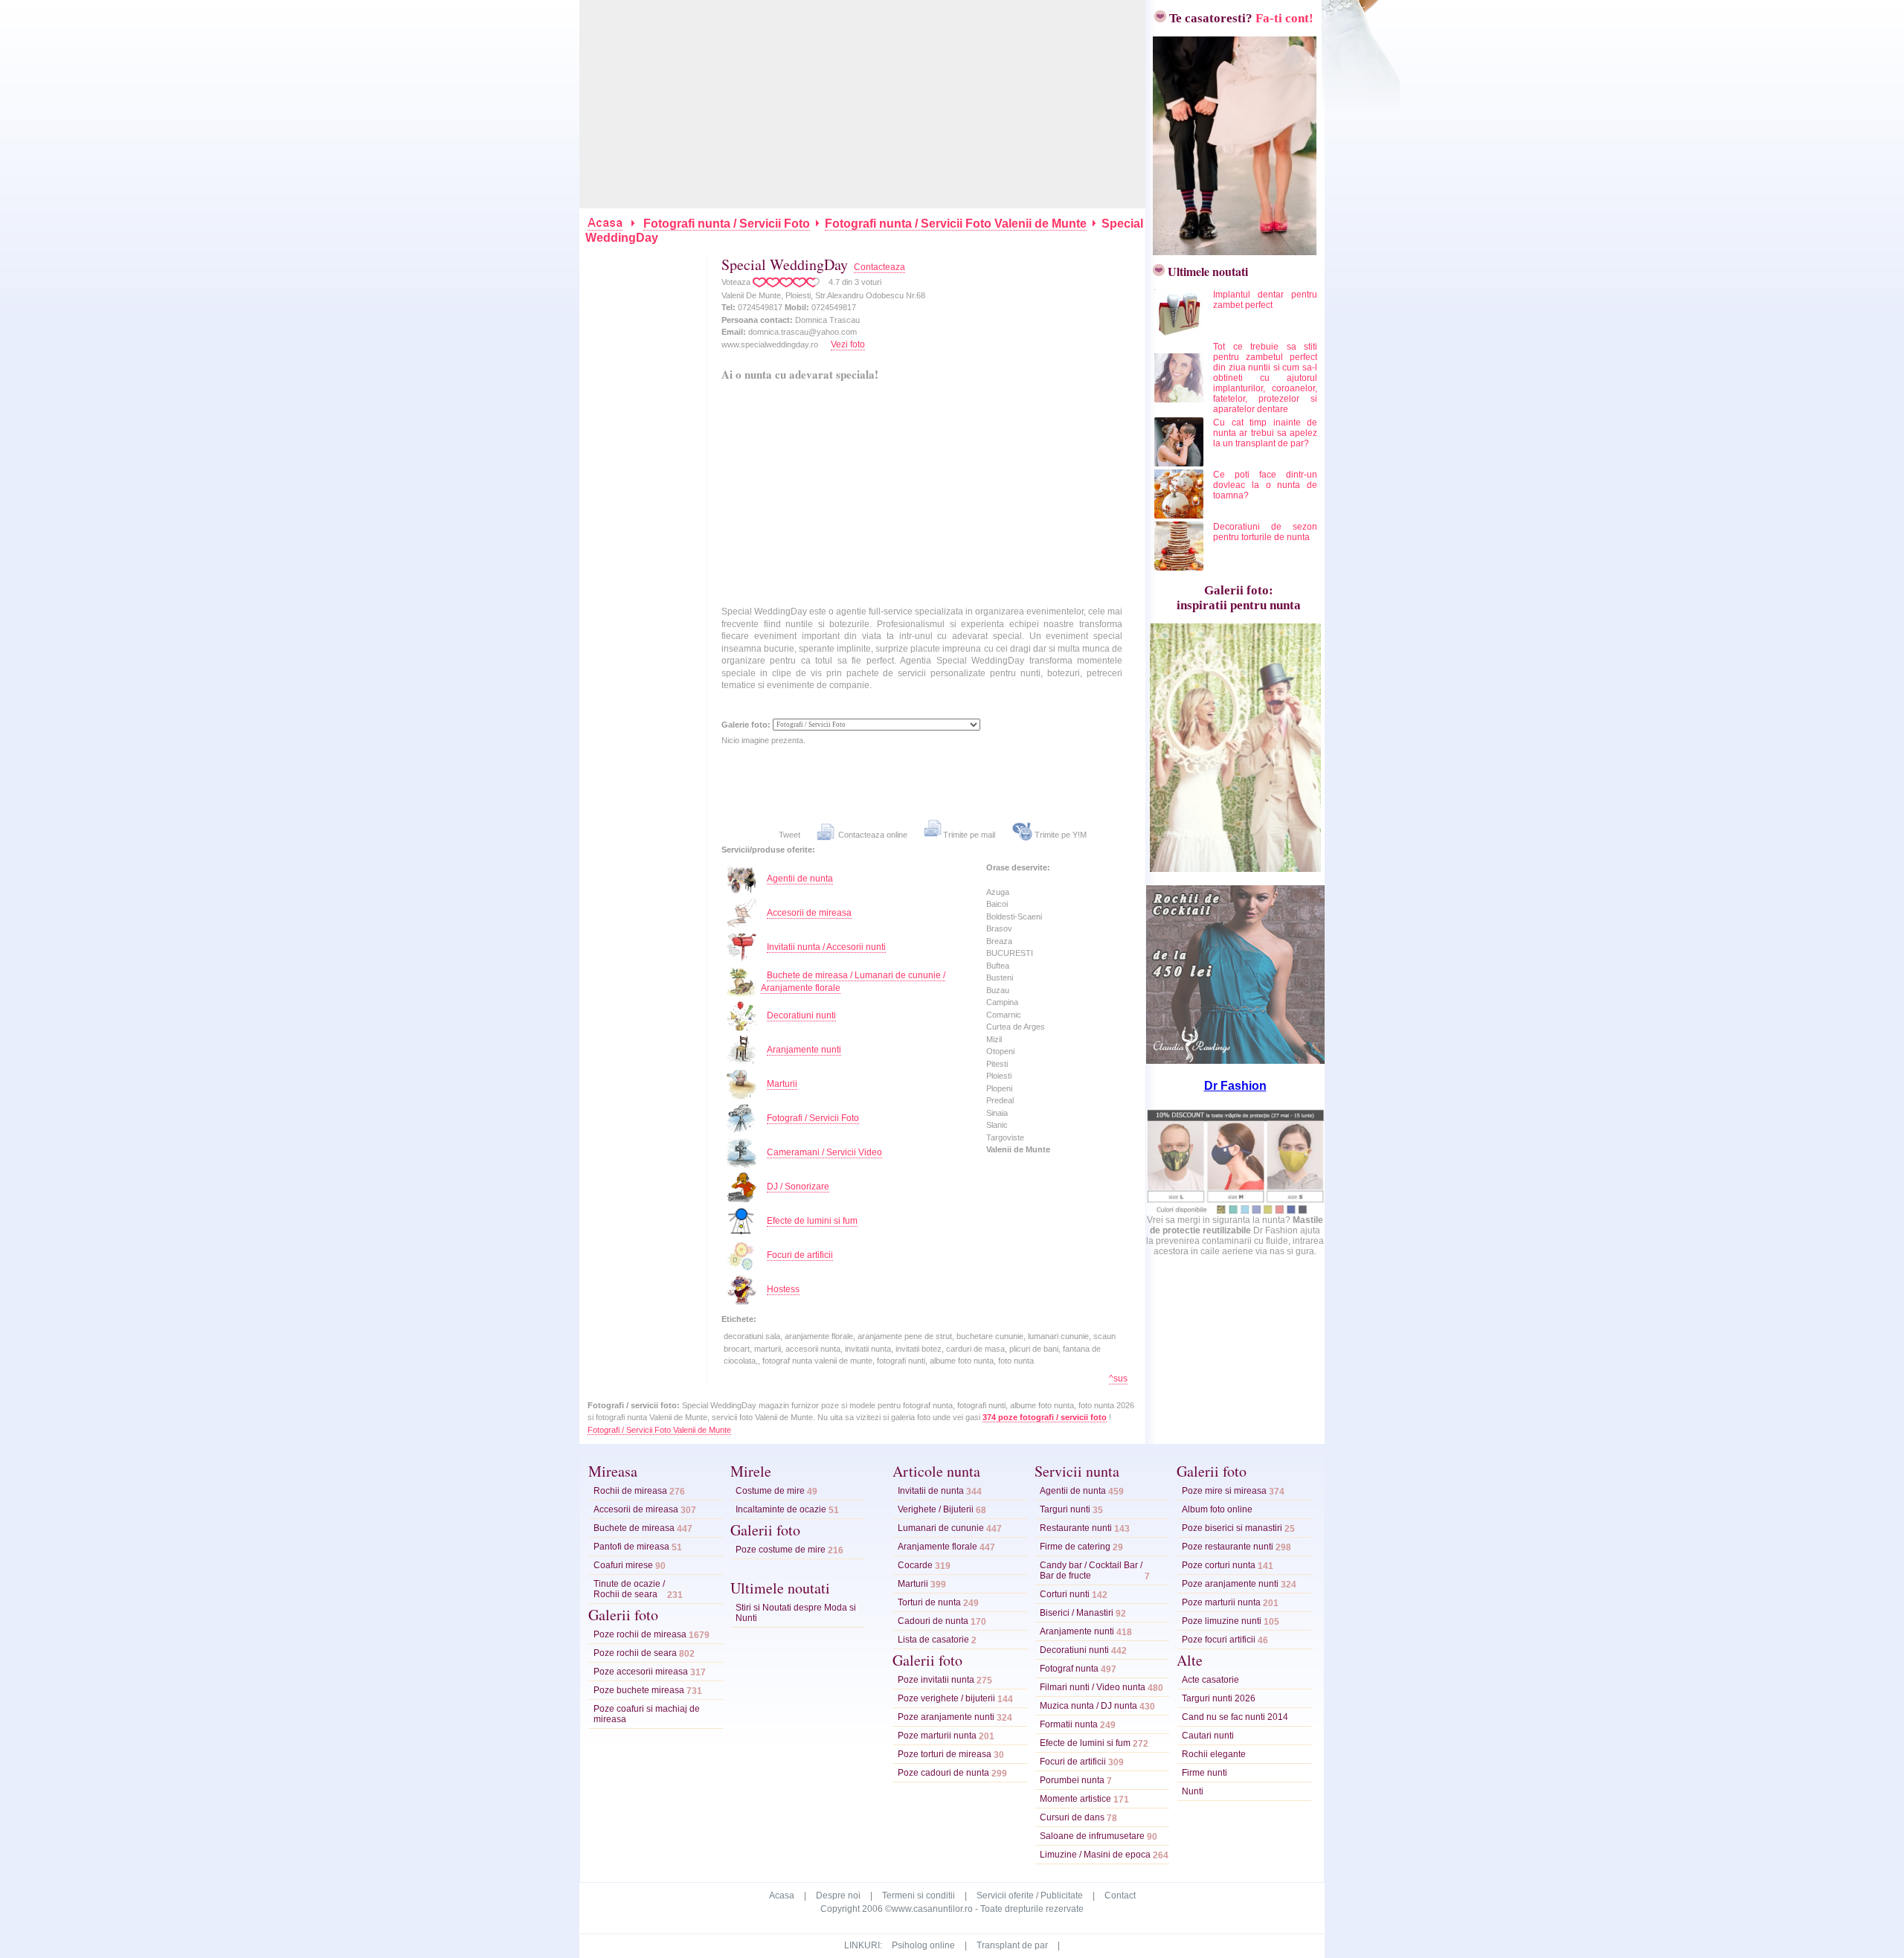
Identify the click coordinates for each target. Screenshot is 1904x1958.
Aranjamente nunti (804, 1050)
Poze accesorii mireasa (641, 1672)
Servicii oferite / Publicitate (1030, 1896)
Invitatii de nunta (931, 1491)
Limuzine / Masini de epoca (1095, 1855)
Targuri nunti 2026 (1219, 1698)
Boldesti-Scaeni (1014, 917)
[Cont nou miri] (1231, 251)
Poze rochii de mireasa (640, 1634)
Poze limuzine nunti (1222, 1621)
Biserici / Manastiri (1077, 1613)
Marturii (782, 1084)
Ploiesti (999, 1076)
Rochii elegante (1214, 1754)
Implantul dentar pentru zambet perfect (1265, 300)
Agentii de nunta (800, 879)
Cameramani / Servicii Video (824, 1152)
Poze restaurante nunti (1228, 1547)
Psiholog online (923, 1945)
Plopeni (999, 1088)
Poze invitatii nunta (936, 1680)
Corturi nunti (1065, 1594)
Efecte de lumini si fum (812, 1221)
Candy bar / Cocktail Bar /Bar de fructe (1091, 1570)
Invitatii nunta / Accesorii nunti (826, 947)
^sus (1118, 1378)
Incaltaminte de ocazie (781, 1509)
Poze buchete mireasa (639, 1690)
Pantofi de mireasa (631, 1547)
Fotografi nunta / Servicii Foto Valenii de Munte (956, 224)
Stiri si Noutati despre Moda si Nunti (796, 1613)
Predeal (1000, 1100)
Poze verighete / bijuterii (946, 1698)
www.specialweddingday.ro (770, 344)
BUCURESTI (1010, 953)
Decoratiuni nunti (801, 1015)
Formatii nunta (1069, 1724)
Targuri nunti (1065, 1509)
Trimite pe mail (969, 835)
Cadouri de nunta (933, 1621)
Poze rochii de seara (635, 1653)
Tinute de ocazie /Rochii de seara (629, 1589)
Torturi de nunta (929, 1602)
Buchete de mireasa (634, 1528)
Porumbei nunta (1072, 1780)
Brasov (999, 928)
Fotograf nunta (1069, 1669)
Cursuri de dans (1072, 1817)
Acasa (782, 1896)
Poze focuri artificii (1219, 1640)
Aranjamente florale (937, 1547)
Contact (1120, 1896)
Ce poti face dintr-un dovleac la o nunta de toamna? (1265, 485)
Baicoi (997, 904)
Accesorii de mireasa (809, 913)
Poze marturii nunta (937, 1736)
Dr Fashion (1235, 1086)
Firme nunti (1205, 1773)
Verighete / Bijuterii (936, 1509)
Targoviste (1005, 1137)
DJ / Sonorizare (798, 1187)
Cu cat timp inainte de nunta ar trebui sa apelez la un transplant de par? (1265, 433)
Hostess (783, 1289)
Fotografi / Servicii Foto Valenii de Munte (659, 1430)
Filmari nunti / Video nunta (1093, 1687)
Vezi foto (848, 344)
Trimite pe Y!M (1059, 835)
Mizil (994, 1039)
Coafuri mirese (623, 1565)
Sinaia (997, 1113)
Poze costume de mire (781, 1550)
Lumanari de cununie (941, 1528)
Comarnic (1004, 1015)
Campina (1002, 1002)
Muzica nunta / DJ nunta (1088, 1706)
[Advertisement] (863, 104)
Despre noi (838, 1896)
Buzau (998, 990)
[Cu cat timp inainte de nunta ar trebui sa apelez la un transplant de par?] (1180, 463)
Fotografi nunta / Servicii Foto (727, 224)
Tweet (789, 835)
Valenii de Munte (1018, 1149)
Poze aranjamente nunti (946, 1717)
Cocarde (915, 1565)
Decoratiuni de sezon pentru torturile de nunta (1265, 532)
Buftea (998, 966)
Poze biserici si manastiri (1232, 1528)
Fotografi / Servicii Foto (813, 1118)
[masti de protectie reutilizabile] (1235, 1212)
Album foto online (1217, 1509)
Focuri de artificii (800, 1255)
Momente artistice (1075, 1799)
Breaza (999, 941)
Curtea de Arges (1016, 1027)
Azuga (998, 892)
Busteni (1000, 978)
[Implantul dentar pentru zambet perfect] (1180, 336)
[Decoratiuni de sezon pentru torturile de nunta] (1180, 568)
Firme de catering (1075, 1547)
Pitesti (997, 1064)
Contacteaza (879, 267)
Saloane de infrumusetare (1092, 1836)
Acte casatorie (1210, 1680)
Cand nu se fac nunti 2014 (1235, 1717)
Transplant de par (1012, 1945)
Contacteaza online (872, 835)
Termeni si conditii (919, 1896)
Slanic (997, 1125)
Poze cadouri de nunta (943, 1773)
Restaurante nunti (1076, 1528)
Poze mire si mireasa (1224, 1491)
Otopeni (1000, 1051)
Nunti (1193, 1791)
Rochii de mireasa (630, 1491)
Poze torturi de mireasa (945, 1754)
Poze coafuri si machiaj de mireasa (647, 1714)
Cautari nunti (1208, 1736)
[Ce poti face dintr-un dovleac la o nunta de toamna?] (1180, 516)
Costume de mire (770, 1491)
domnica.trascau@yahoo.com (803, 332)
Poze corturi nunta (1219, 1565)
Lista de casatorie (933, 1640)
